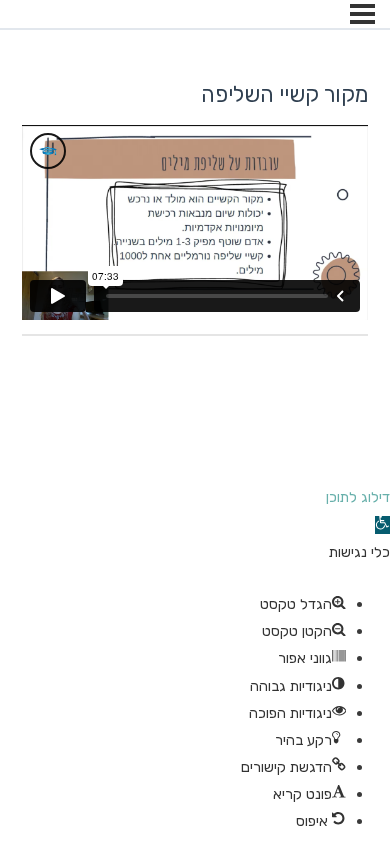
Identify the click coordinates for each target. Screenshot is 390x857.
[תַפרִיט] (362, 14)
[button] (382, 525)
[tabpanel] (195, 222)
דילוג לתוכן (358, 497)
